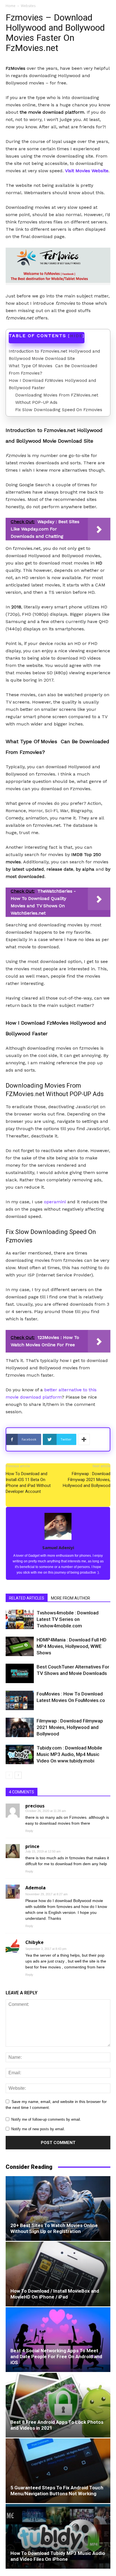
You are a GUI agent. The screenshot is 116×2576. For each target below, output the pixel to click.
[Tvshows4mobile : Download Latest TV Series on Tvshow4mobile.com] (20, 1619)
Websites (28, 6)
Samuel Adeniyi (58, 1547)
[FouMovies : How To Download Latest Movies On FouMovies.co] (20, 1700)
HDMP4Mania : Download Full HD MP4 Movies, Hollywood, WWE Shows (72, 1646)
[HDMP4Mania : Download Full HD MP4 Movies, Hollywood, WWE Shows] (20, 1646)
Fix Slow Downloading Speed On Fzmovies (59, 410)
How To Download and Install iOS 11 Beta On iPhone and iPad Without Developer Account (28, 1483)
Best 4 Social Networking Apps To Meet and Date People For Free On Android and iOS (56, 2357)
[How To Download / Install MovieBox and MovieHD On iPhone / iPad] (58, 2274)
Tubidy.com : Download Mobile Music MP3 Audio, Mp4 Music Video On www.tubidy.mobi (69, 1754)
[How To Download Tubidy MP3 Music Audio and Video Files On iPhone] (58, 2536)
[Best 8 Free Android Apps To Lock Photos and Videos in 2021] (58, 2405)
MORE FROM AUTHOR (71, 1598)
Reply (29, 1831)
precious (35, 1806)
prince (32, 1846)
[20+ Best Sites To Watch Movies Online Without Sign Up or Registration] (58, 2208)
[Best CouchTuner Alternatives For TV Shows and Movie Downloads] (20, 1673)
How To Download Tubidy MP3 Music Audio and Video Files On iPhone (58, 2556)
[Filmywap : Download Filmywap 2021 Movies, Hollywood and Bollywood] (20, 1727)
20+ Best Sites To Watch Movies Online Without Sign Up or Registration (54, 2228)
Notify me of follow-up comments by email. (46, 2119)
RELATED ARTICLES (27, 1598)
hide (76, 336)
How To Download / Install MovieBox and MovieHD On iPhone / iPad (55, 2294)
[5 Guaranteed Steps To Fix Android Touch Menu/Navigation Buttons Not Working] (58, 2471)
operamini (55, 1202)
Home (11, 6)
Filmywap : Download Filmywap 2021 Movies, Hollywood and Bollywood (87, 1480)
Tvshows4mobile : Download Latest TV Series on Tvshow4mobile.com (68, 1619)
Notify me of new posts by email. (38, 2129)
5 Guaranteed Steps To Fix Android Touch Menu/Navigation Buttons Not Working (57, 2491)
